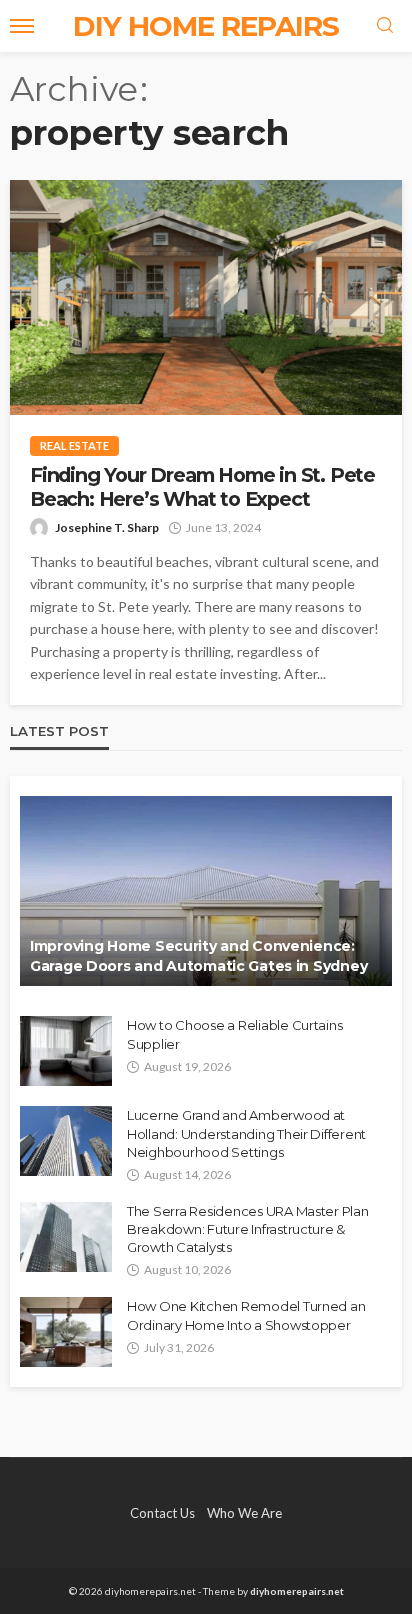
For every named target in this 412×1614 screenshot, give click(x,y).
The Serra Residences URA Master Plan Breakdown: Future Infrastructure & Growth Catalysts (248, 1229)
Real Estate (74, 445)
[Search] (385, 26)
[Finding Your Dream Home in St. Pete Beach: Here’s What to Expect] (206, 297)
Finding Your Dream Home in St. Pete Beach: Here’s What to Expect (202, 487)
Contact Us (162, 1513)
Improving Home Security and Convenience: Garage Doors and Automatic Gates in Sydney (198, 956)
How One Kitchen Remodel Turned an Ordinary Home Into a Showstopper (246, 1315)
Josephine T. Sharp (107, 527)
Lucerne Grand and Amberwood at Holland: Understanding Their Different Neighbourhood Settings (246, 1133)
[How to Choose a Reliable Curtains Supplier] (66, 1051)
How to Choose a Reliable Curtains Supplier (234, 1034)
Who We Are (244, 1513)
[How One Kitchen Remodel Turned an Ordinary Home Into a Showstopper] (66, 1332)
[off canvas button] (22, 26)
